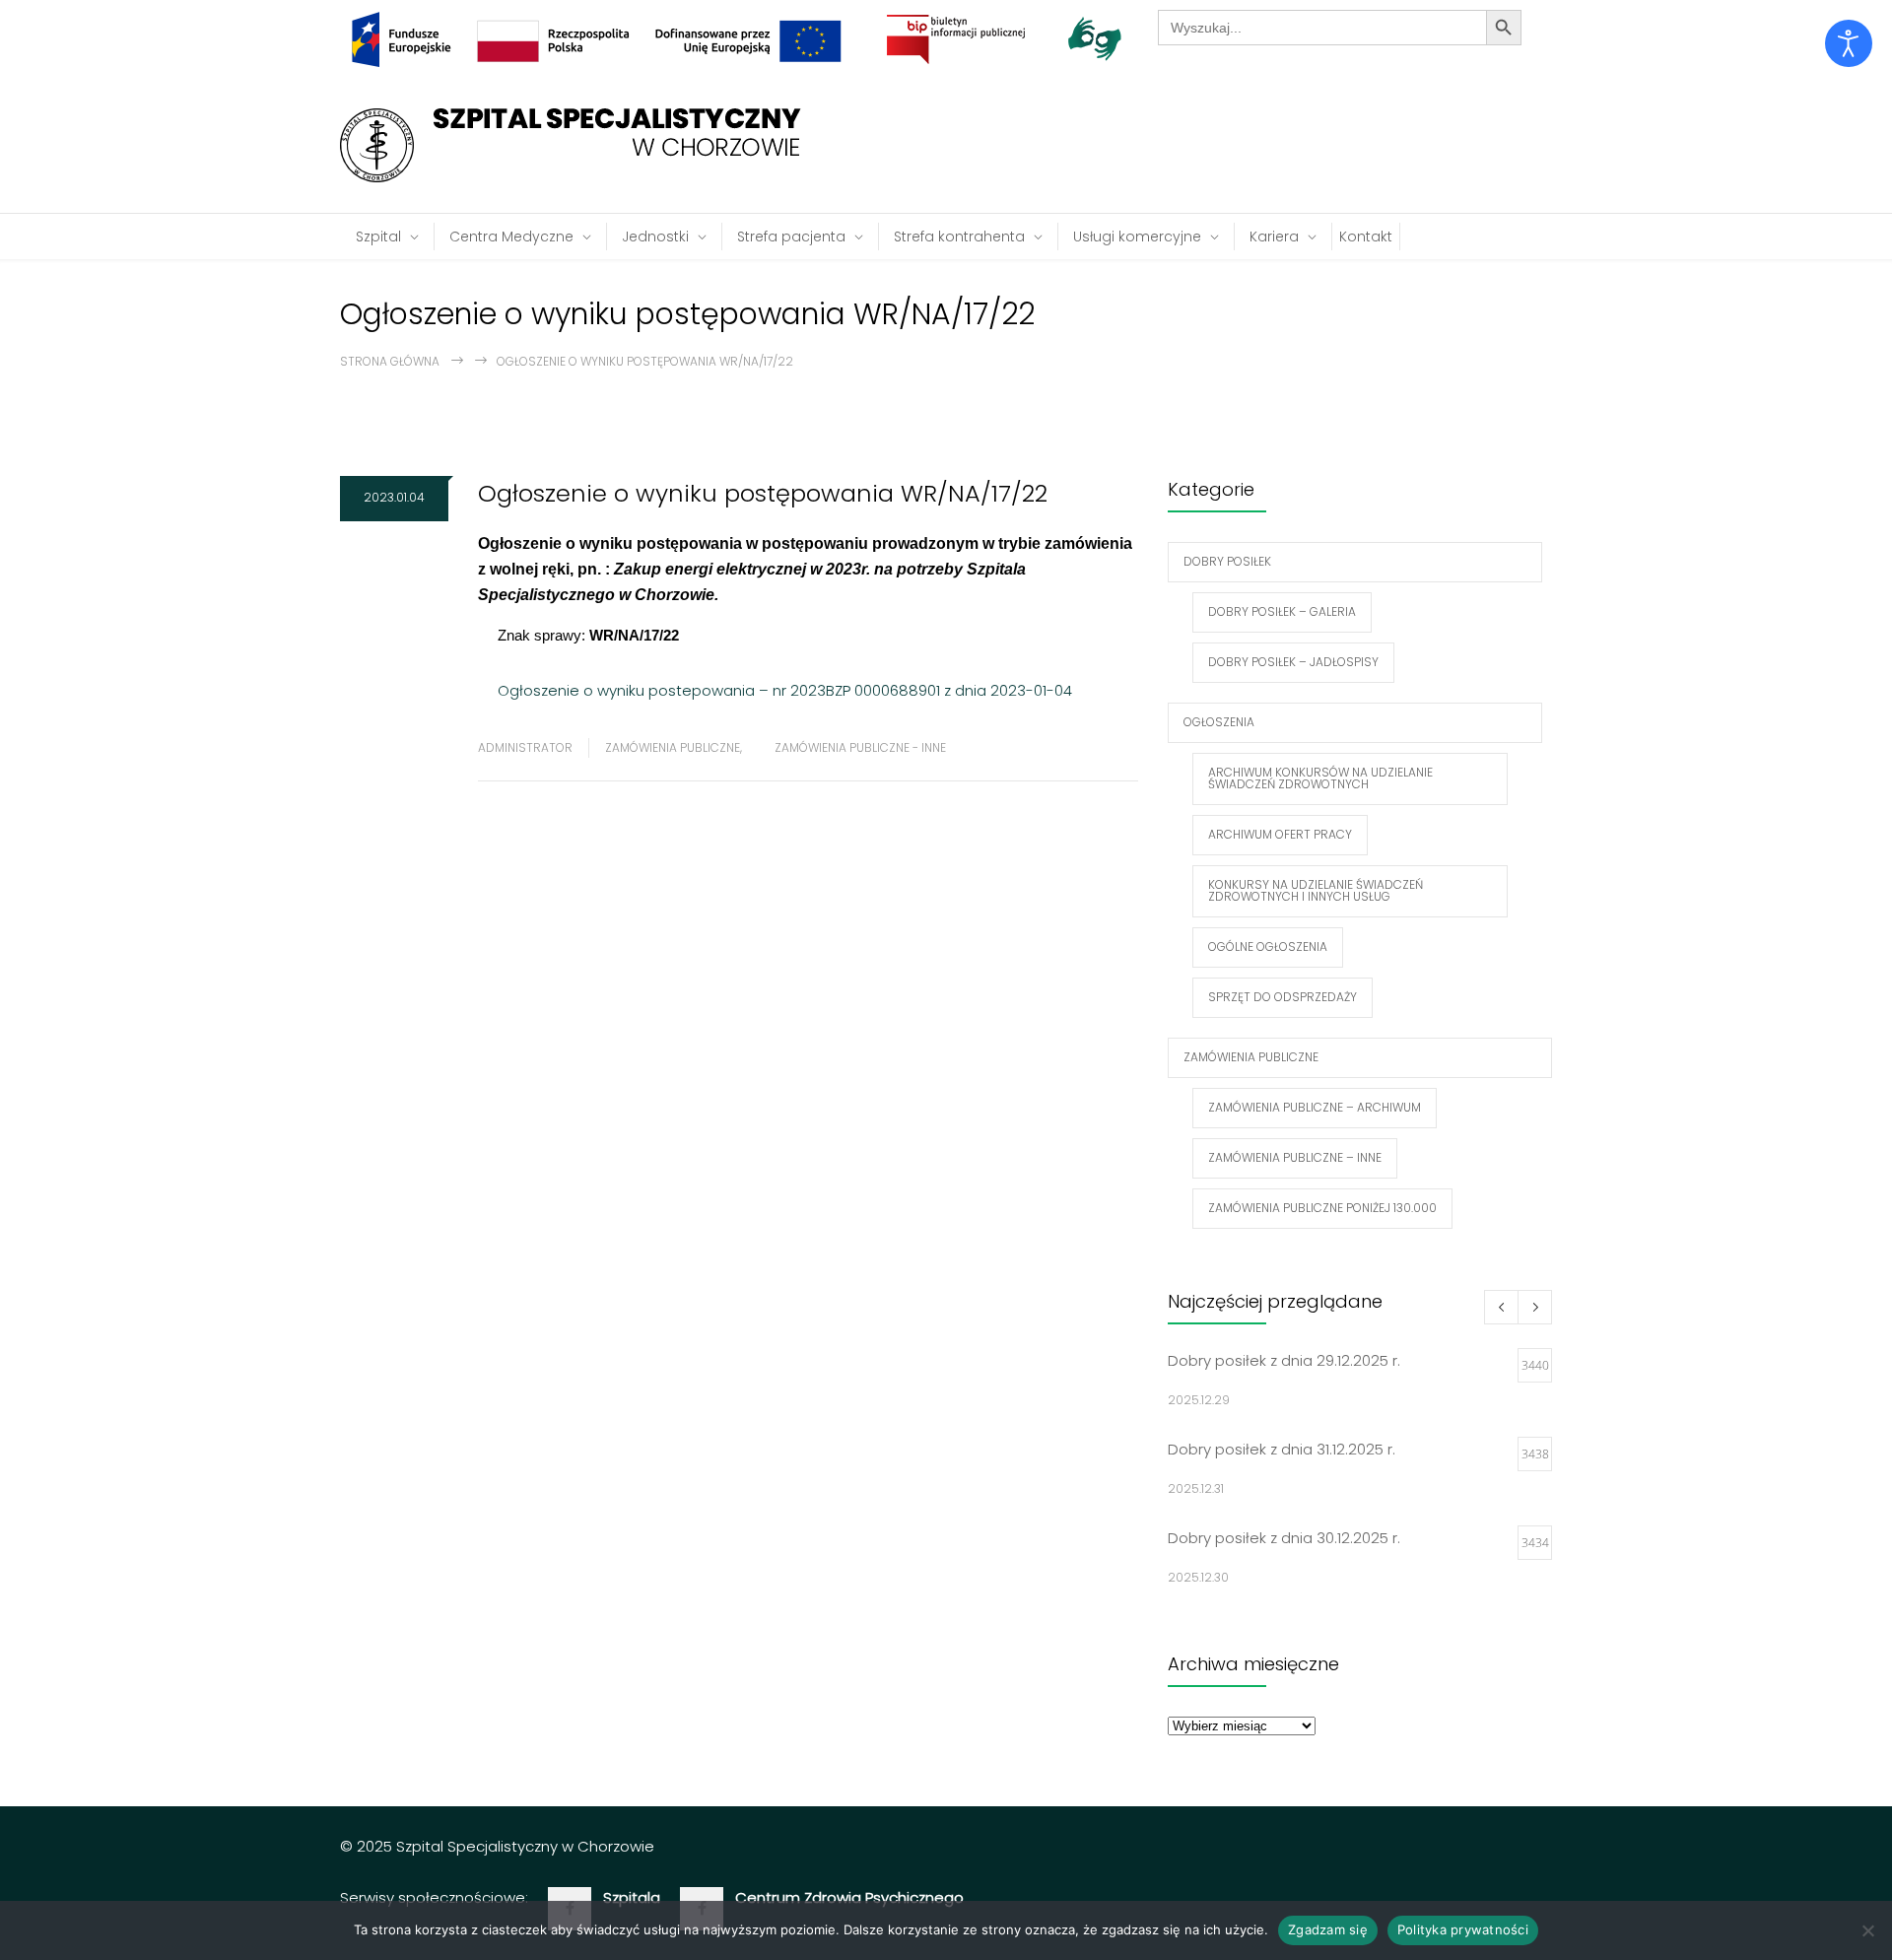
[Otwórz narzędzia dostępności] (1849, 43)
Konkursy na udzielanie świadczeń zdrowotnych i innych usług (1316, 890)
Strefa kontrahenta (959, 237)
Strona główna (390, 361)
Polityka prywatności (1463, 1929)
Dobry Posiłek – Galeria (1282, 611)
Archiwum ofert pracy (1280, 834)
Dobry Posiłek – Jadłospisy (1293, 662)
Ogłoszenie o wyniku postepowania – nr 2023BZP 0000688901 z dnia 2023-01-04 (785, 690)
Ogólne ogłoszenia (1268, 946)
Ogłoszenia (1219, 722)
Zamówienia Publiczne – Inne (1295, 1157)
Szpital (378, 237)
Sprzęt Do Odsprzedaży (1283, 997)
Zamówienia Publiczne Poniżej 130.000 (1322, 1208)
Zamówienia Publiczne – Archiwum (1315, 1107)
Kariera (1274, 237)
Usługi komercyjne (1137, 237)
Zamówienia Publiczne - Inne (860, 747)
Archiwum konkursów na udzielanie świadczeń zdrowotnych (1320, 778)
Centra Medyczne (511, 237)
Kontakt (1366, 237)
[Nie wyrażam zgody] (1867, 1930)
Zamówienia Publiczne (673, 747)
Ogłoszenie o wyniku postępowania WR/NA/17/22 (763, 493)
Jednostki (655, 237)
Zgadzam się (1328, 1929)
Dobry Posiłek (1227, 561)
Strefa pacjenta (791, 237)
